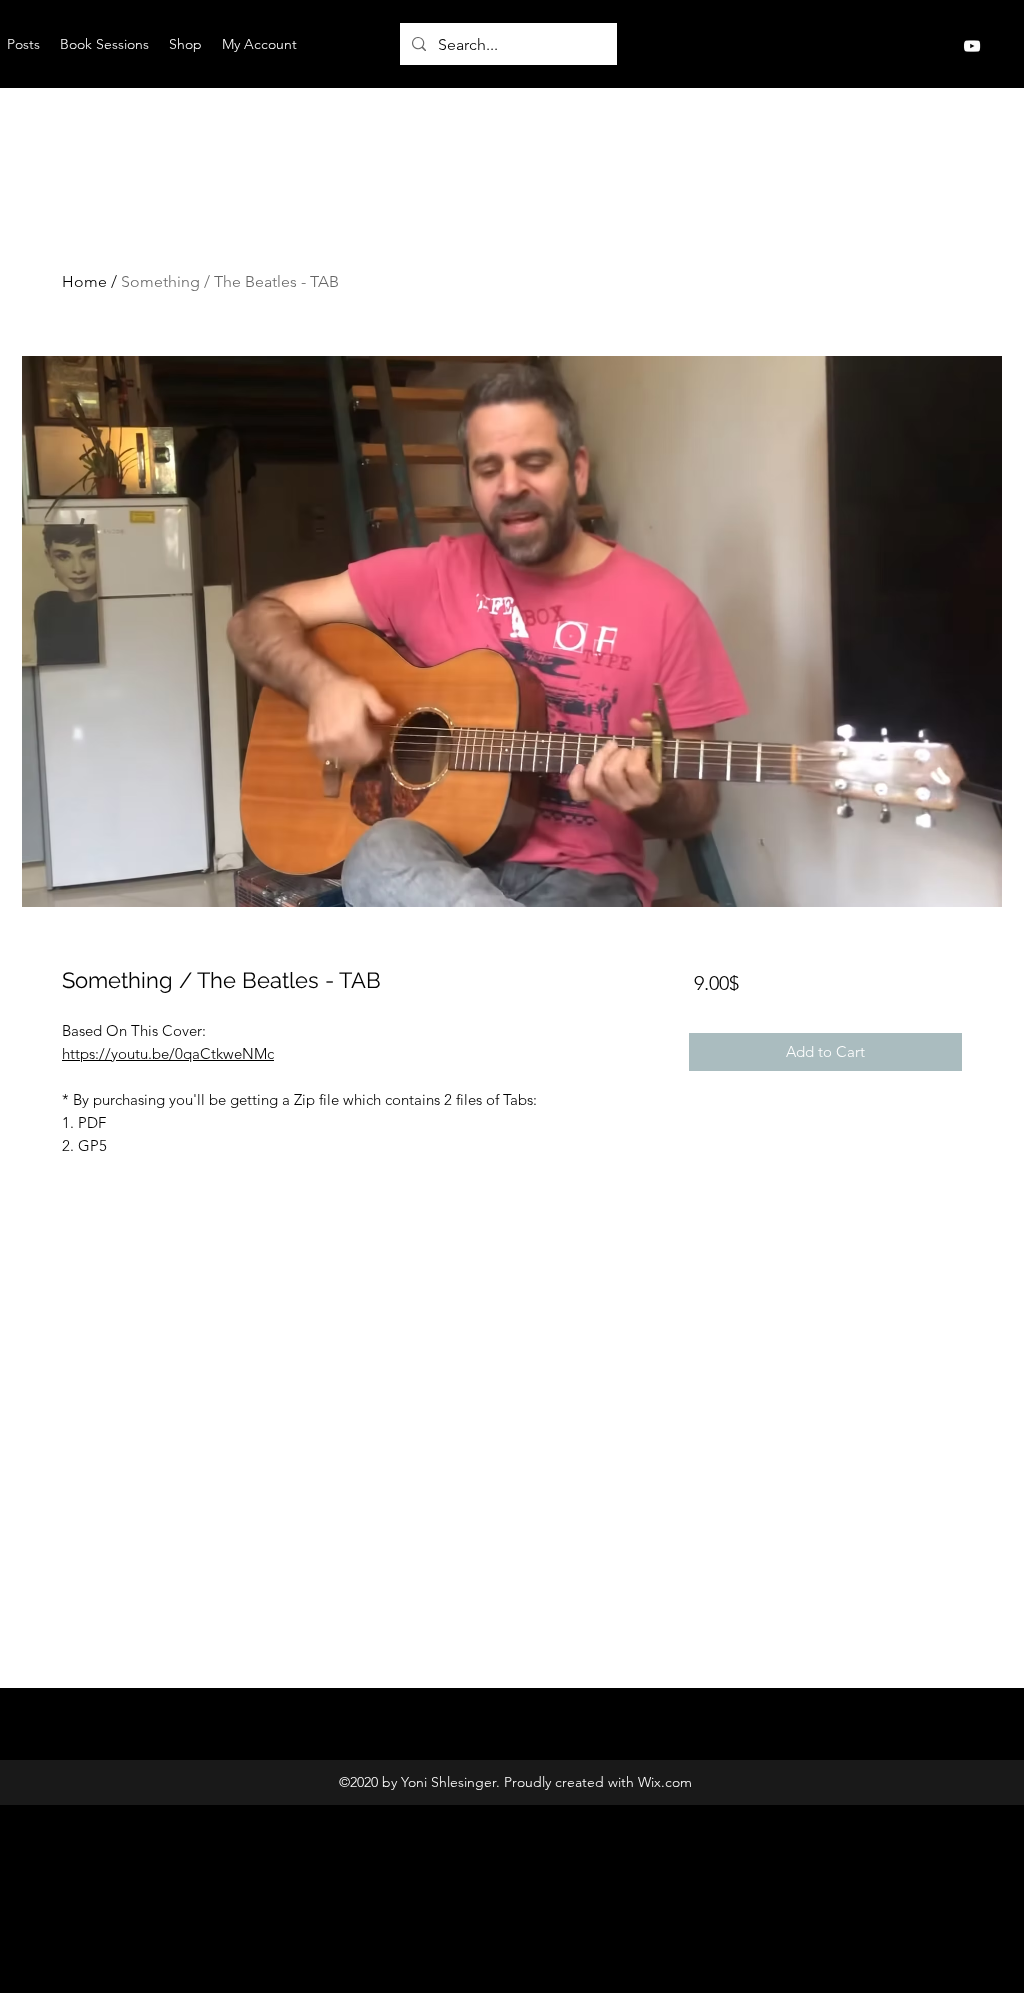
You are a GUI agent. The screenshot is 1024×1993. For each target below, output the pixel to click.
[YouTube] (972, 46)
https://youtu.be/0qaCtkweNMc (168, 1053)
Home (84, 281)
